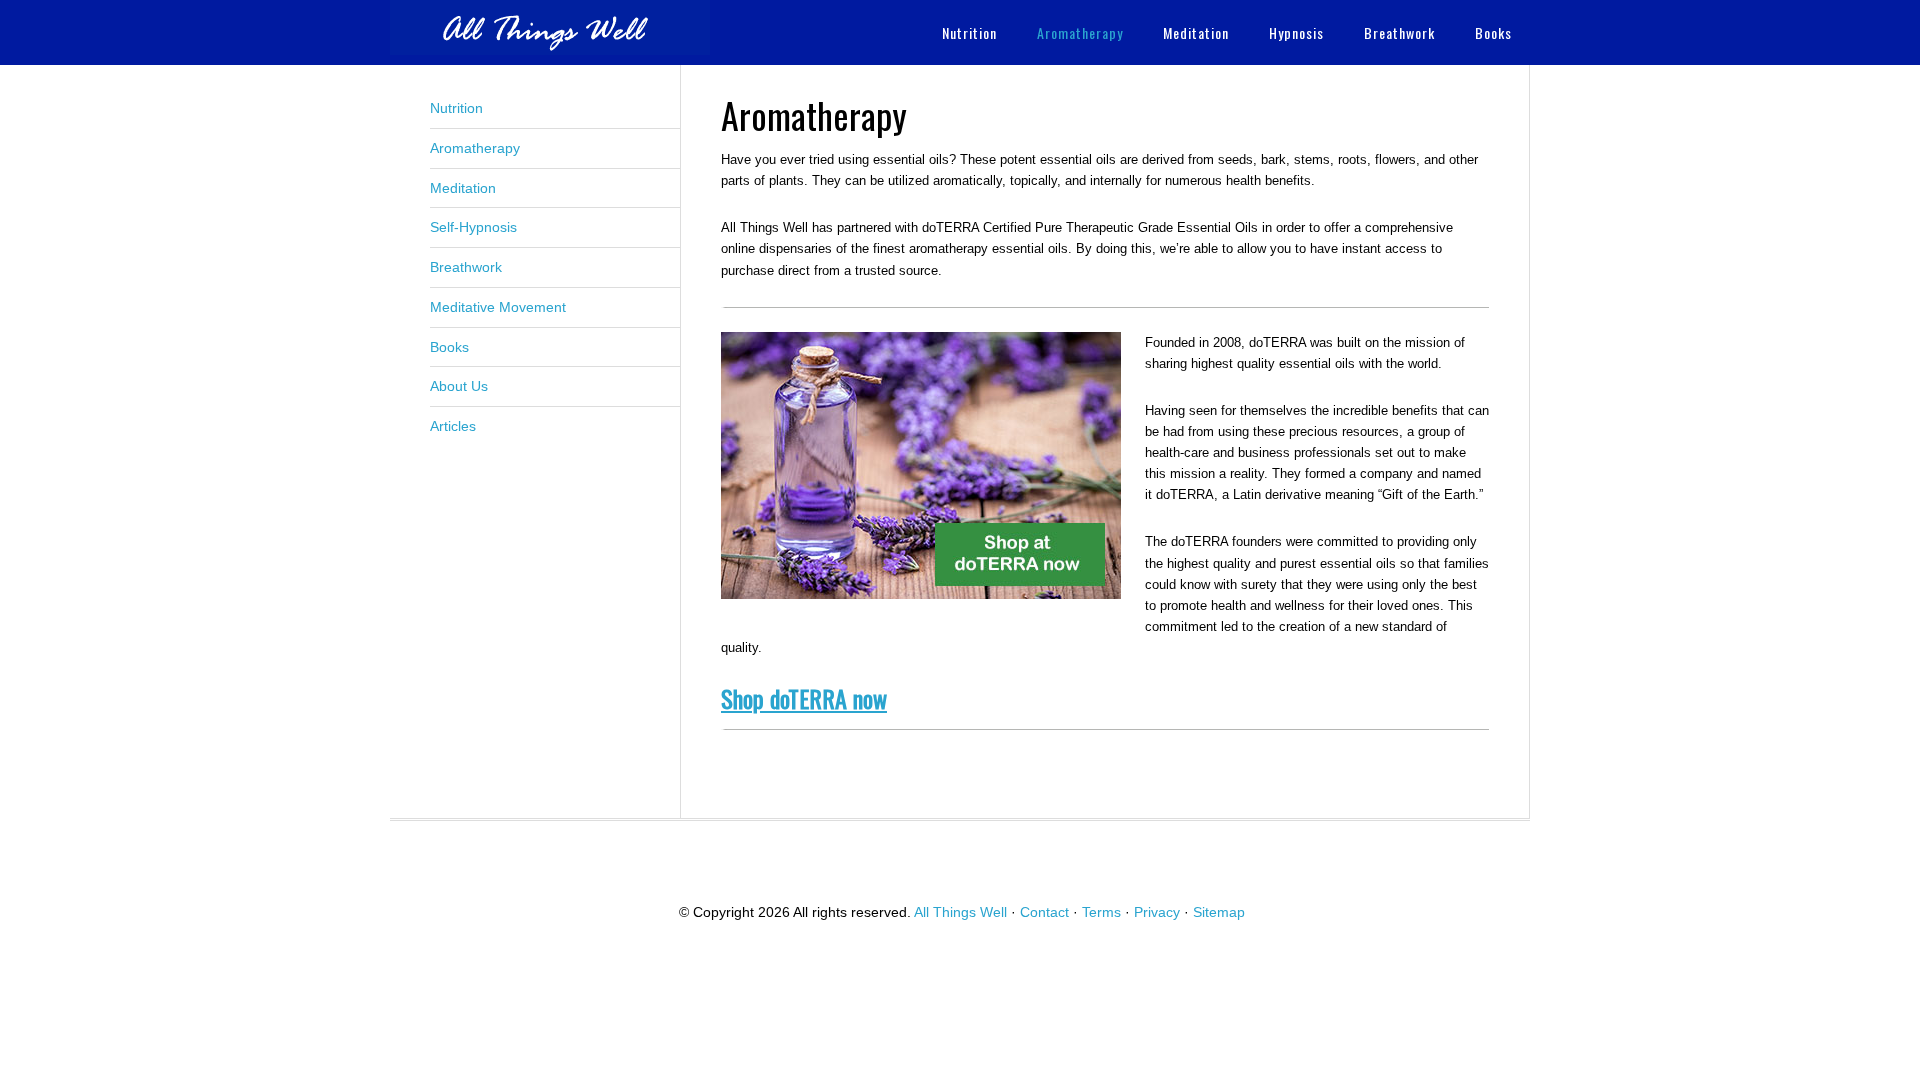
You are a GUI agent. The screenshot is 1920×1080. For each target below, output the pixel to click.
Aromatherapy (475, 148)
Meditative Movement (498, 307)
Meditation (463, 188)
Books (449, 347)
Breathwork (466, 267)
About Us (459, 386)
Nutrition (456, 108)
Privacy (1157, 912)
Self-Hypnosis (473, 227)
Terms (1101, 912)
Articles (453, 426)
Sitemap (1219, 912)
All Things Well (550, 27)
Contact (1044, 912)
